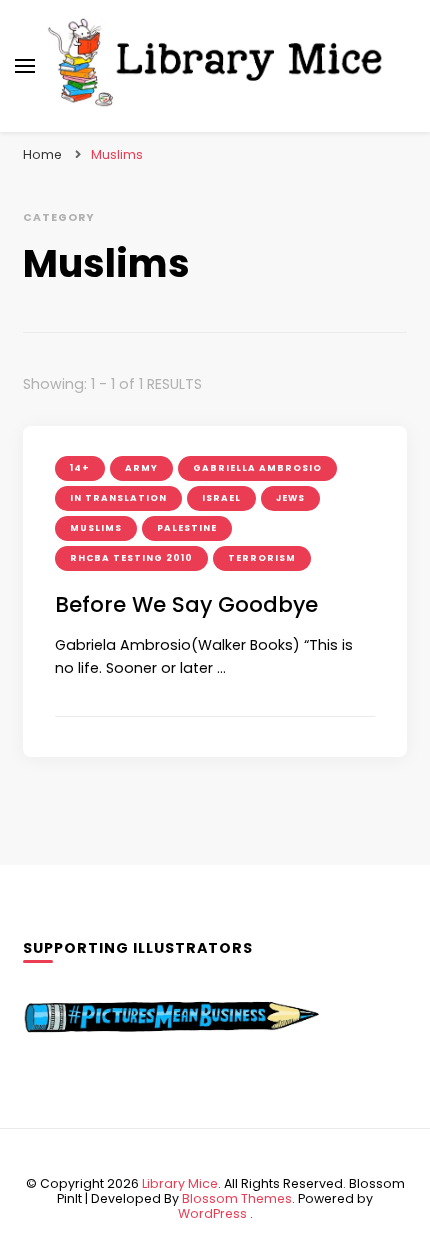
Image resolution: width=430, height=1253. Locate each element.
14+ (80, 468)
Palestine (187, 528)
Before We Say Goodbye (186, 604)
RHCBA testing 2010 (131, 558)
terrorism (262, 558)
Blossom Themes (237, 1198)
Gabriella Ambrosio (257, 468)
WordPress (212, 1213)
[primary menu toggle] (25, 66)
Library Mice (180, 1183)
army (141, 468)
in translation (118, 498)
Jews (290, 498)
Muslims (96, 528)
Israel (221, 498)
